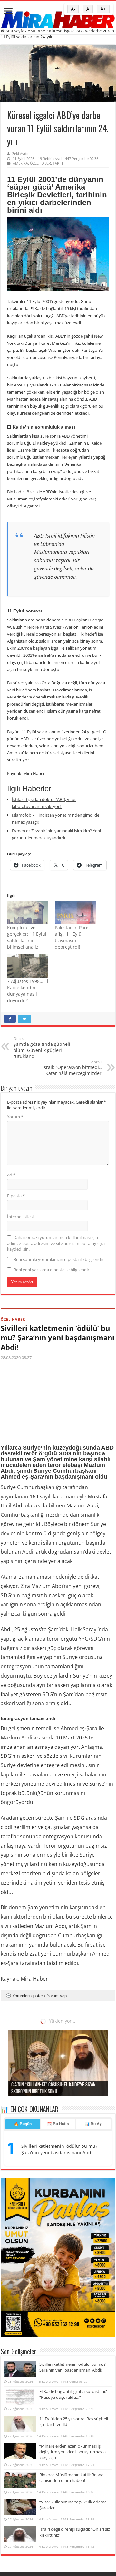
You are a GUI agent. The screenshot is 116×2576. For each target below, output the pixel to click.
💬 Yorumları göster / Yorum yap (36, 1996)
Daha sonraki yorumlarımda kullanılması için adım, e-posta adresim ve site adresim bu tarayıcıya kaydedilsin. (56, 1243)
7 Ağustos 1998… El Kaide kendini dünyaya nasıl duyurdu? (28, 991)
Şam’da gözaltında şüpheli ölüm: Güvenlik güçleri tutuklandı (42, 1048)
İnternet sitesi (20, 1217)
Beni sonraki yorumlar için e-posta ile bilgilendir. (59, 1259)
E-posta (16, 1196)
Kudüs (33, 2304)
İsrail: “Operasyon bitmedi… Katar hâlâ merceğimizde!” (72, 1068)
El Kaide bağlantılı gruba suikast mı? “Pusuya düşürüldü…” (57, 2039)
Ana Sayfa (14, 31)
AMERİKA (37, 31)
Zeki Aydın (21, 154)
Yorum (15, 1117)
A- (73, 9)
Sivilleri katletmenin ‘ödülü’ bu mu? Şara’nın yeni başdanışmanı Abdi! (58, 1337)
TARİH (58, 163)
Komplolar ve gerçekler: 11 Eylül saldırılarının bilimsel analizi (27, 937)
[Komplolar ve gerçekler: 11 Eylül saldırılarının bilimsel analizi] (28, 913)
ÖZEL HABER (40, 163)
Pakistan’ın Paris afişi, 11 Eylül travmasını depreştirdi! (72, 937)
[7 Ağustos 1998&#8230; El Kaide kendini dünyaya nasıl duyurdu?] (28, 966)
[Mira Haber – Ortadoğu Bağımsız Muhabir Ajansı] (58, 17)
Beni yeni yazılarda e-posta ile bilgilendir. (52, 1270)
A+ (103, 9)
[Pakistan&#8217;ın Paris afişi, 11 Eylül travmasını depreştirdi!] (75, 913)
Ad (11, 1175)
